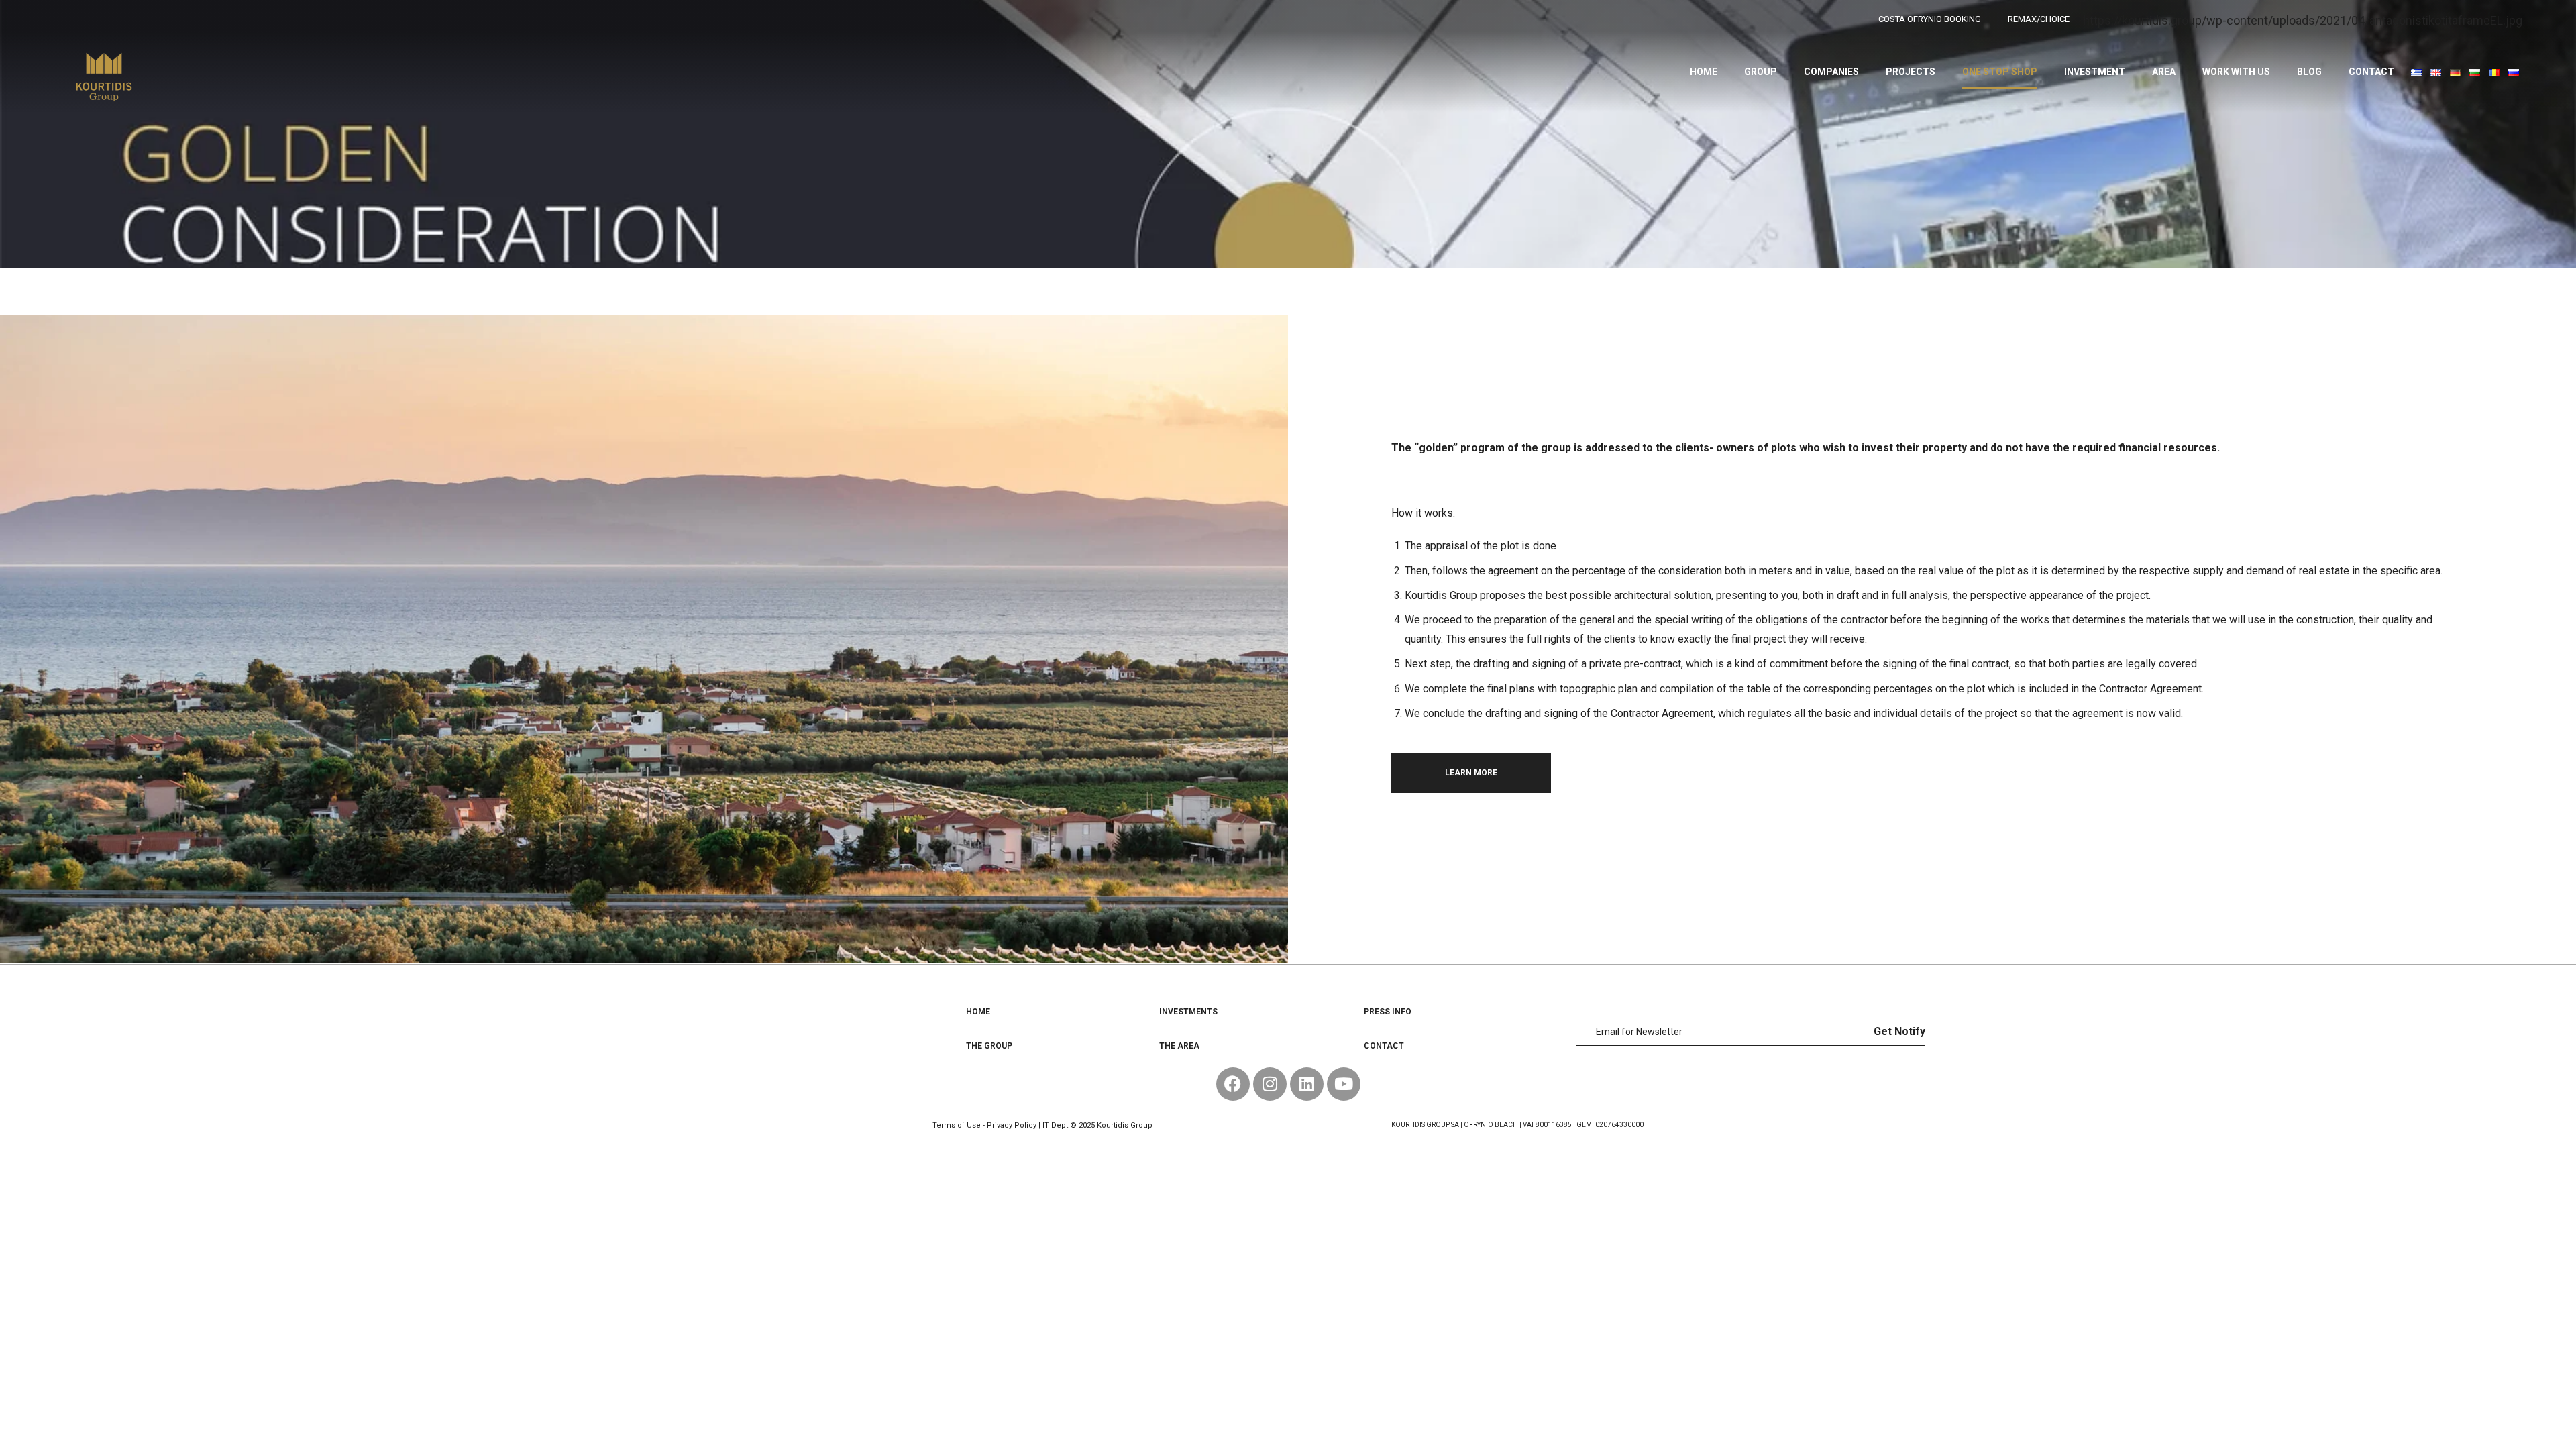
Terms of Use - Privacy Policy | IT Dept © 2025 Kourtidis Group (1042, 1125)
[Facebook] (1233, 1084)
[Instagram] (1270, 1084)
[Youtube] (1344, 1084)
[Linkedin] (1307, 1084)
